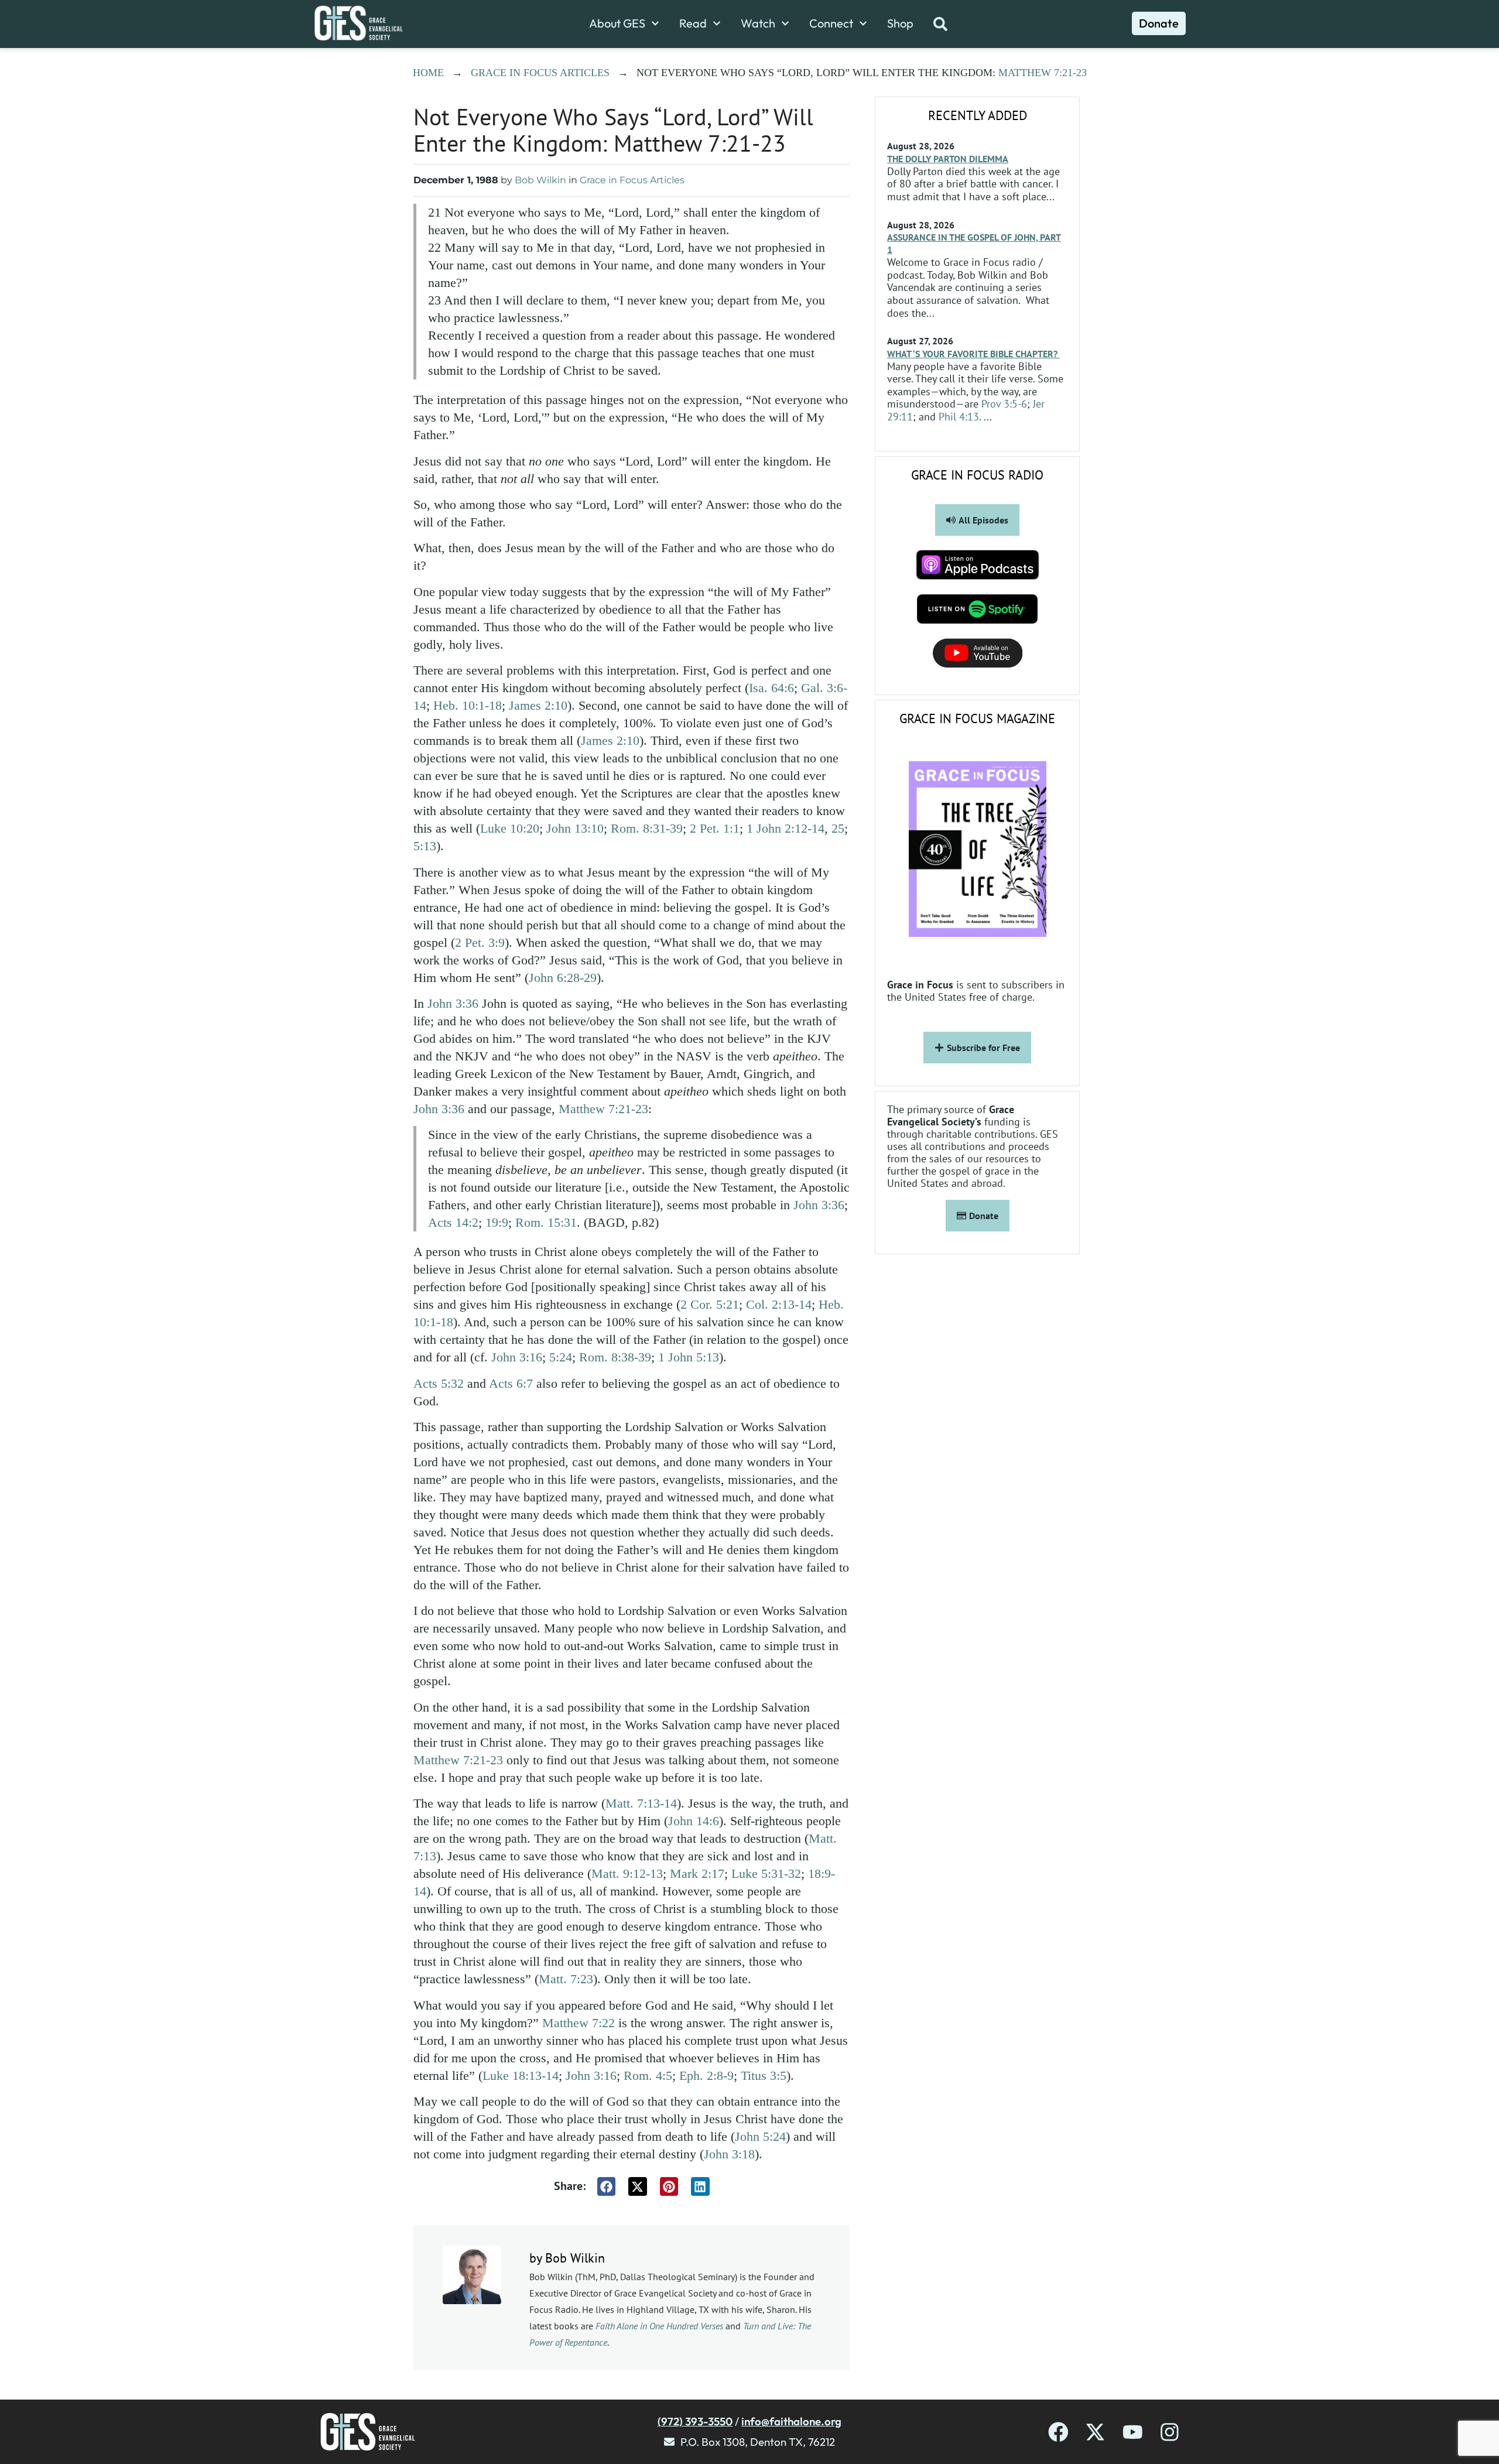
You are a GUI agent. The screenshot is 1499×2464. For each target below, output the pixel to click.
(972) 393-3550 (695, 2421)
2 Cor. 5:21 (710, 1304)
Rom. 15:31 (546, 1222)
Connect (831, 23)
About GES (617, 23)
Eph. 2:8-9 (706, 2075)
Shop (900, 23)
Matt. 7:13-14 (641, 1803)
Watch (758, 23)
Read (693, 23)
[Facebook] (1058, 2432)
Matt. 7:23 (566, 1979)
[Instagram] (1170, 2432)
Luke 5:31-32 (766, 1873)
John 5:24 (760, 2136)
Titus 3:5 (764, 2075)
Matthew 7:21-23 (1043, 73)
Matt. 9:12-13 (627, 1873)
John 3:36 (453, 1003)
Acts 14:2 (453, 1222)
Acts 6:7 (511, 1383)
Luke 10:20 (510, 828)
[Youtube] (1133, 2432)
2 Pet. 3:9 (480, 942)
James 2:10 (538, 705)
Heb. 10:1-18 (468, 705)
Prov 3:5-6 (1004, 404)
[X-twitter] (1095, 2432)
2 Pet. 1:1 (715, 828)
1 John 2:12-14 (786, 828)
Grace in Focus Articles (540, 73)
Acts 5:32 (439, 1383)
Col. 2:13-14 (779, 1304)
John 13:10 (575, 828)
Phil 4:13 (959, 417)
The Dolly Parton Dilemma (948, 159)
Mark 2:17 (697, 1873)
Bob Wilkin (540, 180)
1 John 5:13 (689, 1357)
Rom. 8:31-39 (647, 828)
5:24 (561, 1357)
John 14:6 (694, 1821)
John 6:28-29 (563, 978)
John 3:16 (517, 1357)
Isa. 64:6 (771, 688)
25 (838, 828)
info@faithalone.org (791, 2421)
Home (428, 73)
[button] (607, 2186)
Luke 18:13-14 (521, 2075)
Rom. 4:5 (648, 2075)
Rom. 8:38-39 (615, 1357)
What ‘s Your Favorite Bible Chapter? (973, 354)
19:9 (497, 1222)
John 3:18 (729, 2154)
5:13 (425, 846)
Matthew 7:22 (579, 2023)
